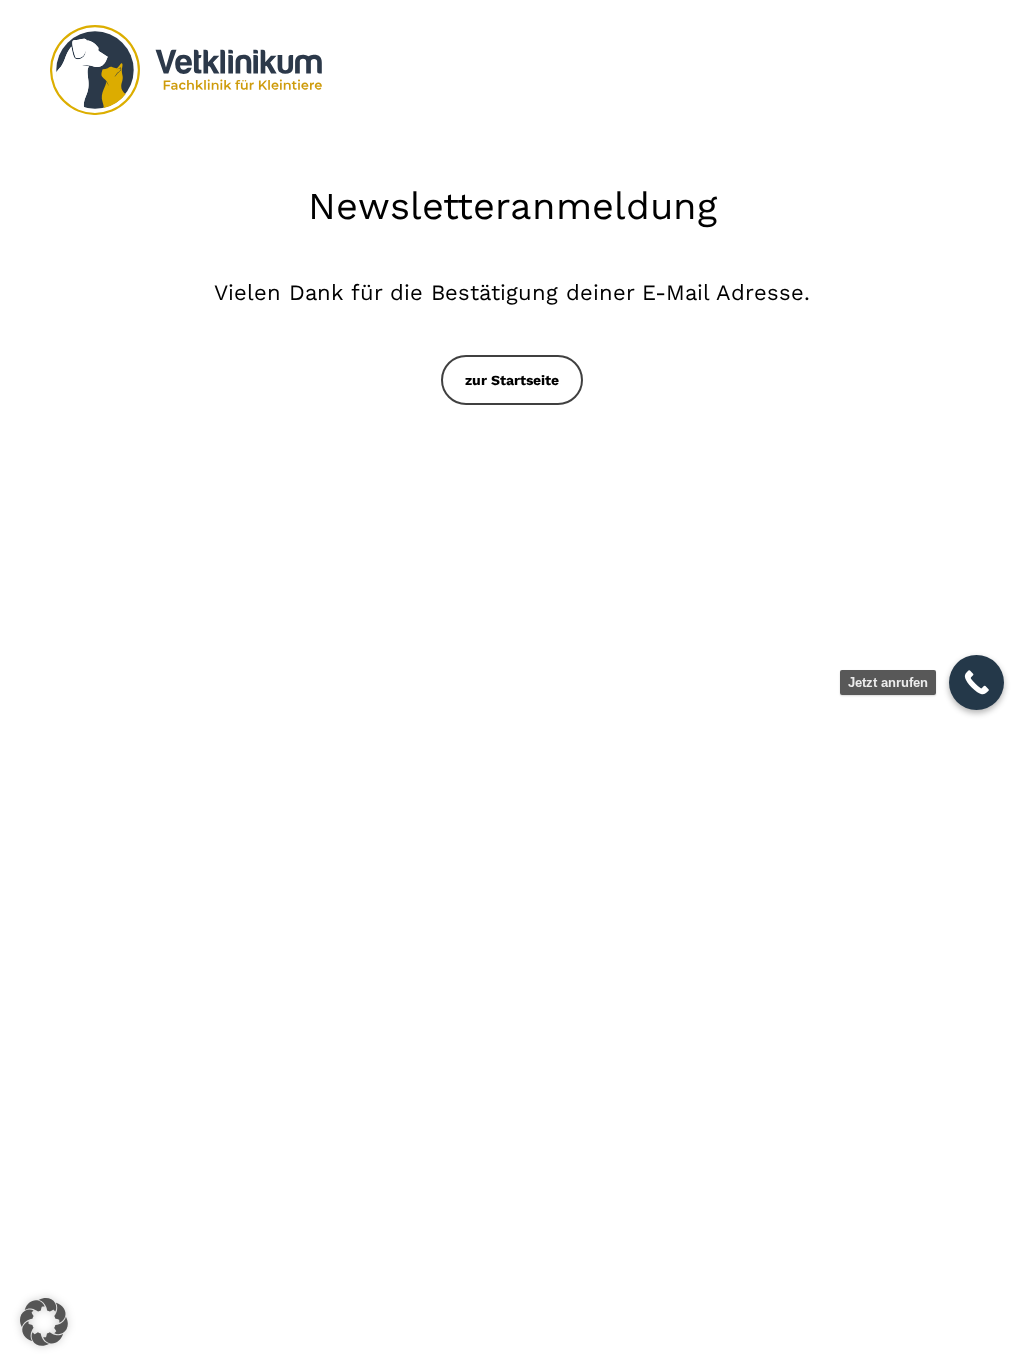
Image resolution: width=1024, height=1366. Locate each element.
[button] (512, 380)
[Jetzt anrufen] (976, 682)
